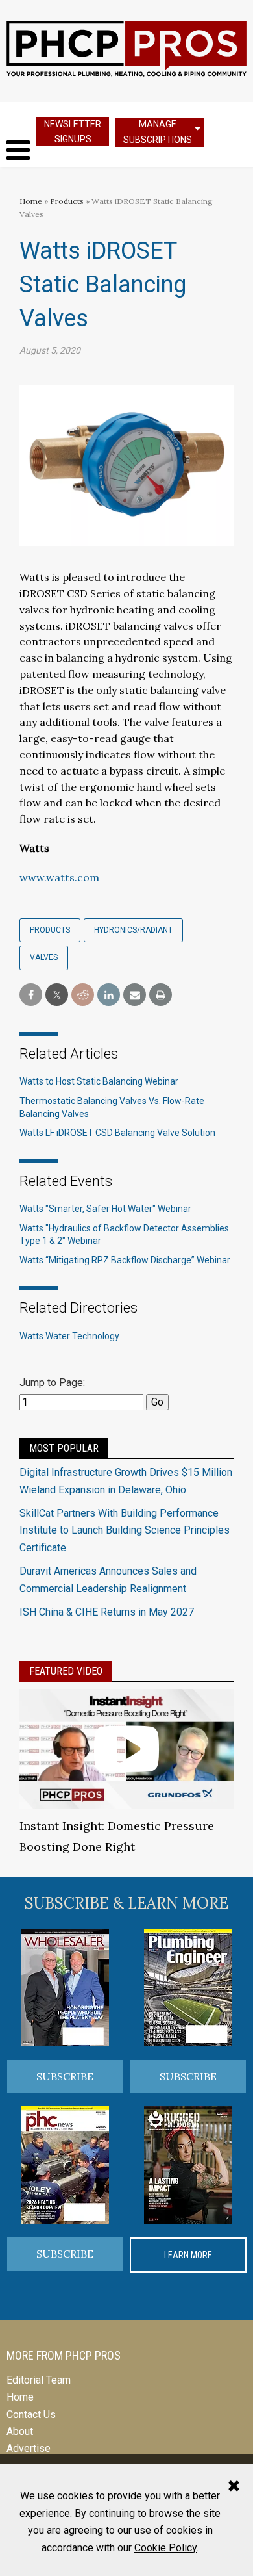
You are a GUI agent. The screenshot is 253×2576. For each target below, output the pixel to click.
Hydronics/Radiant (133, 930)
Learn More (188, 2255)
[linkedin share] (109, 995)
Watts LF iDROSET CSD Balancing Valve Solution (117, 1133)
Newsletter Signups (73, 132)
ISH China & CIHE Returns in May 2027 (107, 1612)
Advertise (29, 2448)
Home (31, 201)
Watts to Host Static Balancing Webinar (99, 1081)
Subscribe (65, 2076)
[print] (161, 995)
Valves (44, 957)
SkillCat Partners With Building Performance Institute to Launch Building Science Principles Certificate (125, 1530)
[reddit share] (83, 995)
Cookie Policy (165, 2548)
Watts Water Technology (69, 1336)
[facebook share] (31, 995)
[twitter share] (57, 995)
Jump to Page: (52, 1383)
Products (67, 201)
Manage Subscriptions (158, 132)
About (20, 2431)
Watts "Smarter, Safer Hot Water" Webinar (105, 1209)
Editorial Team (39, 2380)
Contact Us (31, 2415)
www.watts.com (59, 877)
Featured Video (66, 1671)
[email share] (135, 995)
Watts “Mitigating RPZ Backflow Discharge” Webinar (125, 1260)
